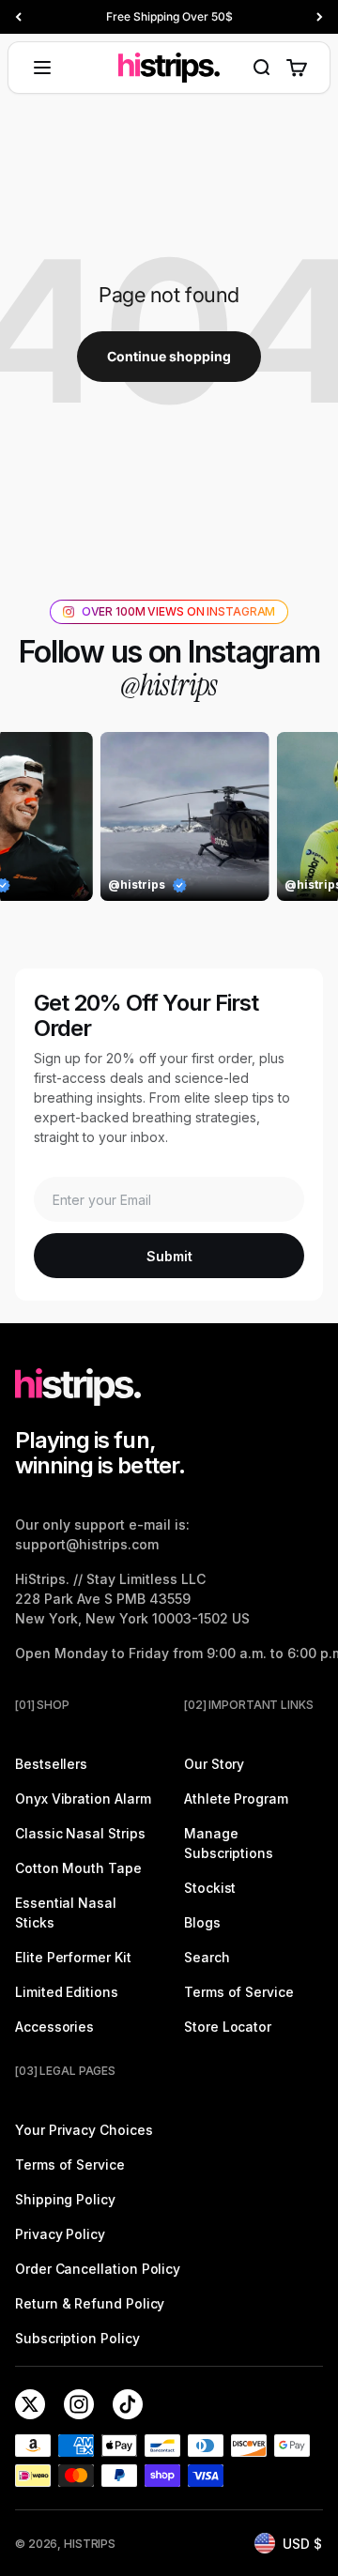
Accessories (54, 2027)
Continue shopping (169, 356)
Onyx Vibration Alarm (83, 1799)
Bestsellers (51, 1764)
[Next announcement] (320, 17)
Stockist (210, 1888)
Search (207, 1957)
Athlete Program (236, 1799)
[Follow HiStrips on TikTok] (128, 2404)
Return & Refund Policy (90, 2303)
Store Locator (228, 2027)
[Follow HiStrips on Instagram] (79, 2404)
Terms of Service (239, 1992)
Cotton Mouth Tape (78, 1868)
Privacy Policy (60, 2234)
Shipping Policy (65, 2199)
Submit (169, 1256)
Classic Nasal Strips (80, 1833)
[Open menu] (42, 68)
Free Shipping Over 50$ (169, 16)
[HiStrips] (169, 68)
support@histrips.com (87, 1544)
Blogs (202, 1922)
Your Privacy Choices (84, 2130)
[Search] (261, 68)
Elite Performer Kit (73, 1957)
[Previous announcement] (18, 17)
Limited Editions (67, 1992)
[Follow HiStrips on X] (30, 2404)
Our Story (214, 1764)
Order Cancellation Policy (98, 2269)
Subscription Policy (77, 2338)
